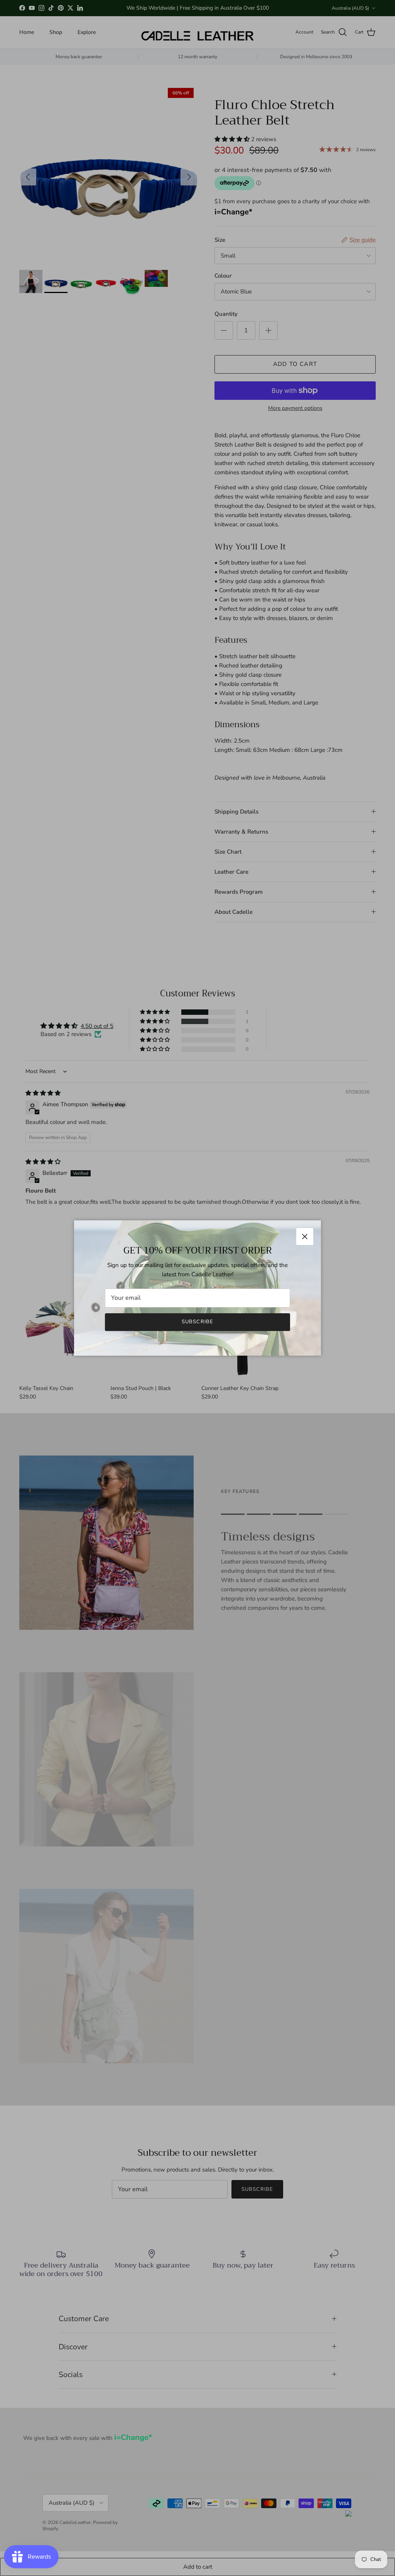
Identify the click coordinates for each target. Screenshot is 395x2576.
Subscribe (197, 1322)
